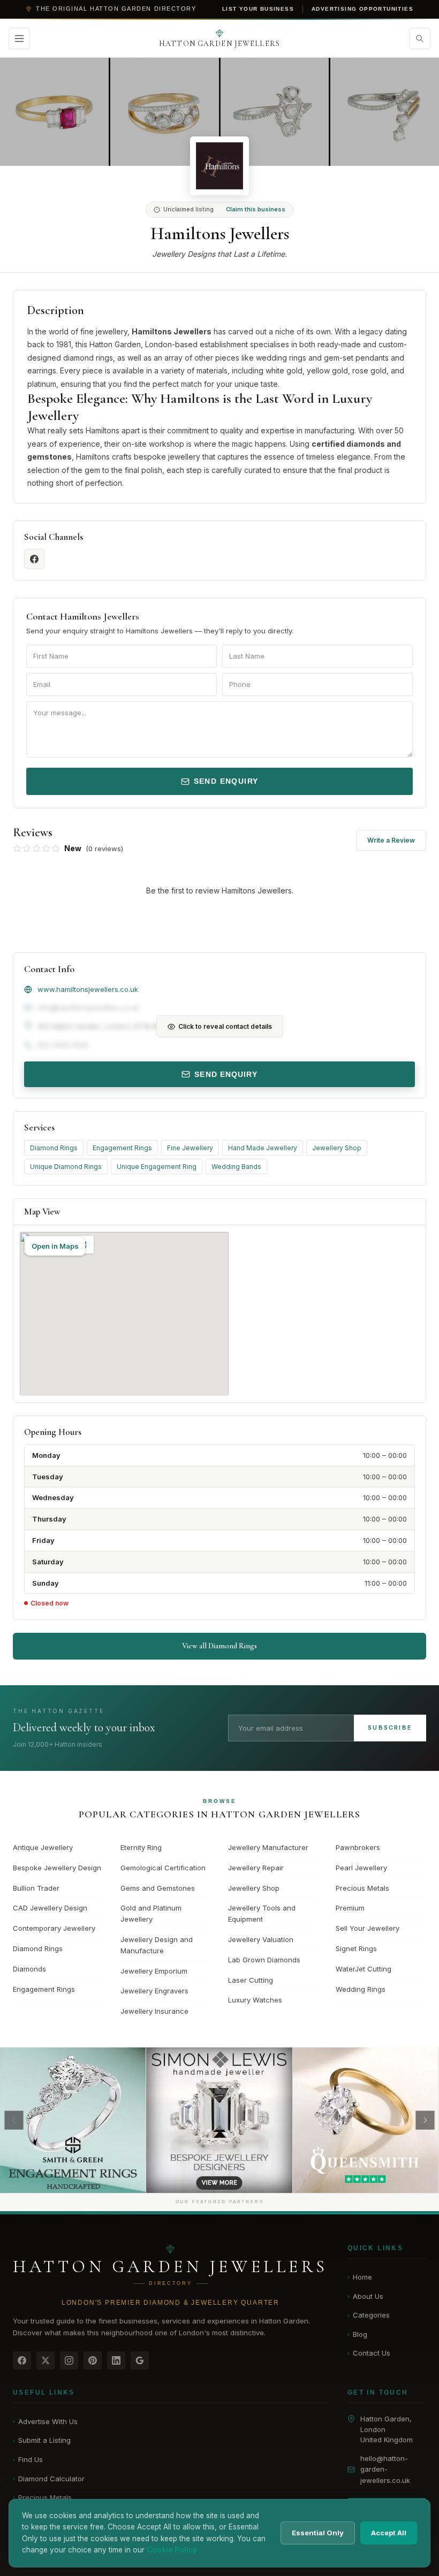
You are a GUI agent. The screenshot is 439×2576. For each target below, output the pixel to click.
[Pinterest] (93, 2360)
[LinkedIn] (116, 2360)
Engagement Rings (122, 1148)
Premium (350, 1908)
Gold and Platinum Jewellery (151, 1913)
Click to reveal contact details (225, 1026)
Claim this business (256, 209)
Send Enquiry (226, 781)
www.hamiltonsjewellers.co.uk (88, 989)
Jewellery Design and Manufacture (157, 1945)
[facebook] (34, 559)
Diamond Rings (54, 1148)
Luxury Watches (255, 2000)
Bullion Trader (36, 1888)
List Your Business (258, 9)
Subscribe (390, 1727)
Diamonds (29, 1969)
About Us (365, 2296)
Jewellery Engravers (154, 1991)
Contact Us (369, 2353)
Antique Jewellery (43, 1847)
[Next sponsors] (425, 2120)
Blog (357, 2334)
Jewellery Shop (337, 1148)
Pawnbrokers (358, 1847)
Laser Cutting (251, 1980)
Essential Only (318, 2533)
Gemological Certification (163, 1868)
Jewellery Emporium (154, 1971)
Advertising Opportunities (362, 9)
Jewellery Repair (256, 1868)
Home (360, 2277)
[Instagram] (69, 2360)
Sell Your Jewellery (368, 1928)
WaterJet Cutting (364, 1969)
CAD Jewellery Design (50, 1908)
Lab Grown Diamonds (264, 1960)
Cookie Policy (172, 2550)
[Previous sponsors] (14, 2120)
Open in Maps (55, 1246)
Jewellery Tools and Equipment (262, 1913)
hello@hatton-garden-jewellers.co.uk (385, 2470)
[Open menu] (19, 39)
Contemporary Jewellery (54, 1928)
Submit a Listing (42, 2440)
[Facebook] (22, 2360)
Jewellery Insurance (154, 2011)
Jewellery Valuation (261, 1939)
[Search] (420, 39)
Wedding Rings (361, 1989)
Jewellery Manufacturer (268, 1847)
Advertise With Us (45, 2421)
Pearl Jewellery (361, 1868)
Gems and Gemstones (158, 1888)
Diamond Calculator (49, 2479)
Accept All (389, 2533)
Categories (369, 2315)
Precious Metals (362, 1888)
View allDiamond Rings (219, 1646)
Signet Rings (356, 1948)
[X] (46, 2360)
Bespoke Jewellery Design (57, 1868)
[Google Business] (140, 2360)
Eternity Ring (141, 1847)
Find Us (28, 2459)
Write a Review (391, 840)
